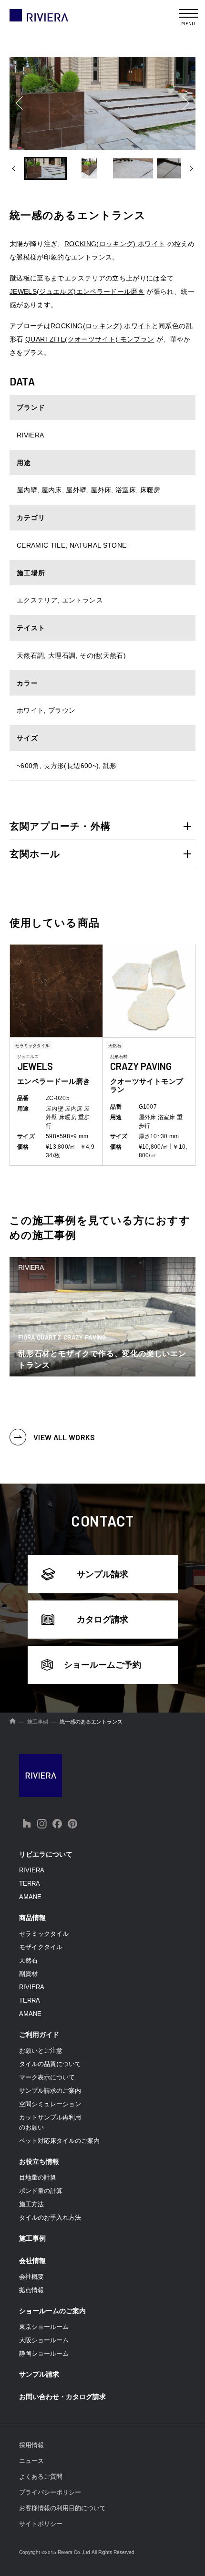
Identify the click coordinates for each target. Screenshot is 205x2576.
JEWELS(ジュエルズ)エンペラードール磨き (77, 291)
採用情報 (31, 2445)
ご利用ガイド (39, 2035)
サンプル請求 (102, 1574)
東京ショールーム (44, 2327)
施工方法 (31, 2204)
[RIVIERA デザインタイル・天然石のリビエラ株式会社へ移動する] (13, 1722)
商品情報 (32, 1918)
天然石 (28, 1960)
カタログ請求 (102, 1620)
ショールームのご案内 (52, 2311)
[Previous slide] (17, 103)
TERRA (30, 1884)
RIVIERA (32, 1870)
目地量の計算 (38, 2177)
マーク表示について (47, 2077)
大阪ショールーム (44, 2340)
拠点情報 (31, 2290)
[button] (45, 168)
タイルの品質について (50, 2064)
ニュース (31, 2461)
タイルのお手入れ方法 (50, 2218)
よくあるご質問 (41, 2477)
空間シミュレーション (50, 2104)
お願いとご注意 (41, 2051)
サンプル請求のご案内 (50, 2091)
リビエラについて (46, 1854)
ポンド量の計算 (41, 2191)
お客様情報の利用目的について (62, 2508)
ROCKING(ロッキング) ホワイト (115, 244)
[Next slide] (188, 103)
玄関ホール (35, 854)
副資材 (28, 1974)
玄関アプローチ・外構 (60, 826)
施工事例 (32, 2238)
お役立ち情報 (39, 2161)
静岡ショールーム (44, 2353)
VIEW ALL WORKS (64, 1437)
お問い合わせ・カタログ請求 (62, 2397)
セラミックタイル (44, 1934)
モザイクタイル (41, 1947)
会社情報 (32, 2261)
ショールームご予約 (102, 1665)
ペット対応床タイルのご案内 (59, 2141)
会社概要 (31, 2277)
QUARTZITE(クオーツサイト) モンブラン (90, 339)
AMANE (30, 1897)
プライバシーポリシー (50, 2492)
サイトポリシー (41, 2524)
